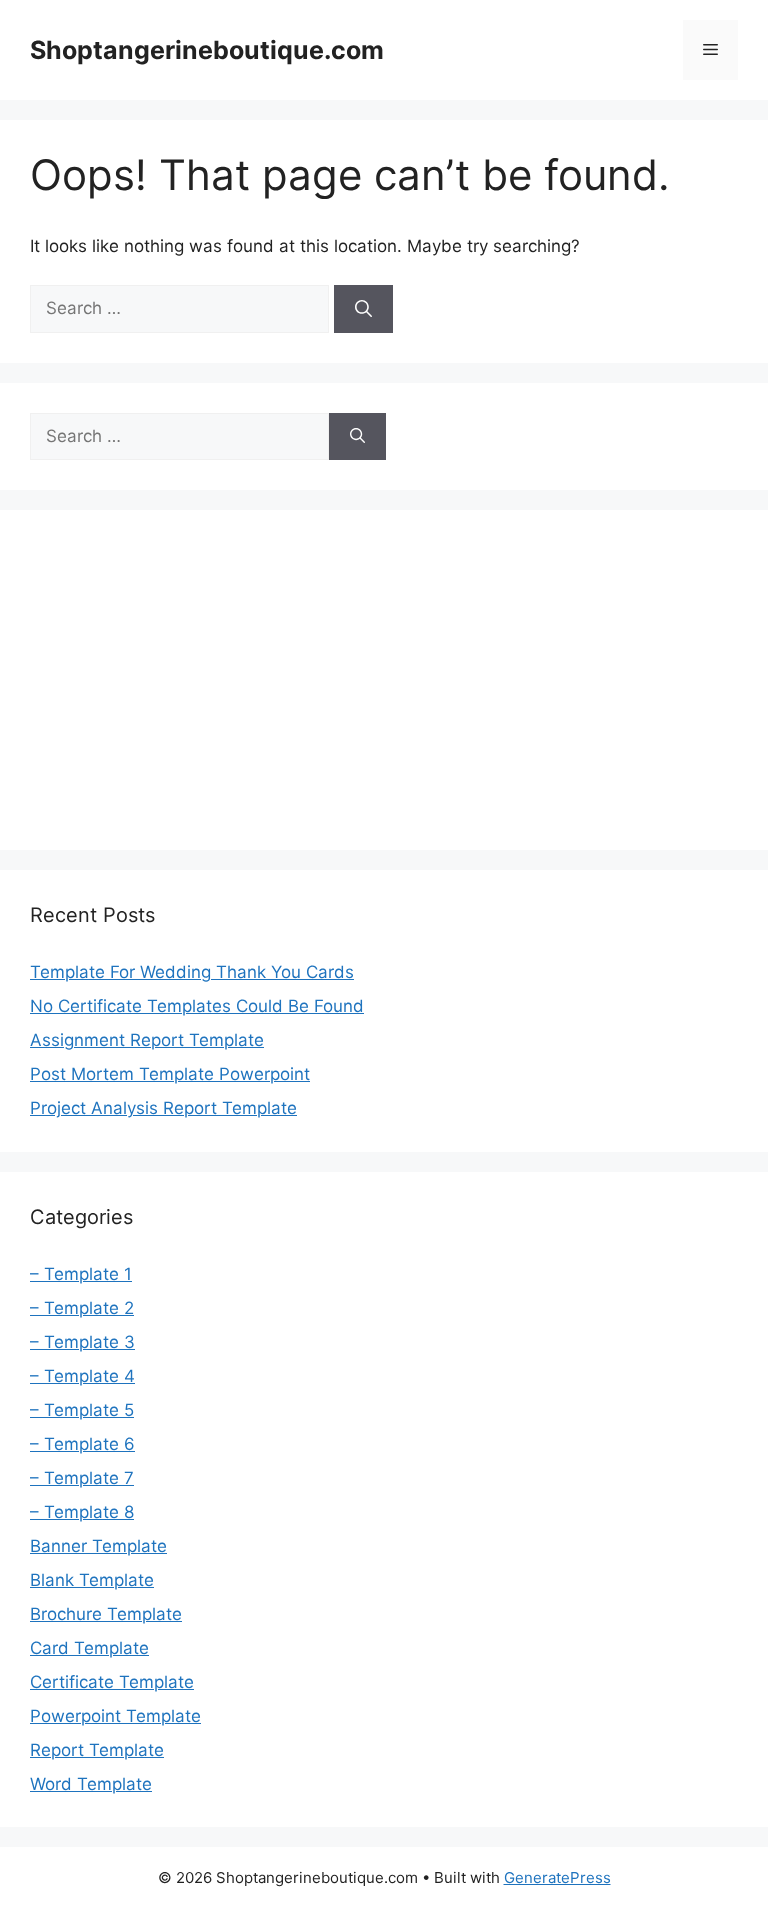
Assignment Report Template (147, 1040)
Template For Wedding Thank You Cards (192, 972)
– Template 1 (81, 1274)
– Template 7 (82, 1478)
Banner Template (98, 1546)
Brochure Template (106, 1614)
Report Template (97, 1750)
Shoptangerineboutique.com (207, 50)
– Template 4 (82, 1376)
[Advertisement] (384, 680)
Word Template (91, 1784)
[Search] (363, 309)
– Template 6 (82, 1444)
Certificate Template (112, 1682)
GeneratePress (557, 1877)
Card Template (89, 1648)
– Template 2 (82, 1308)
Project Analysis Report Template (163, 1108)
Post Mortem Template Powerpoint (170, 1074)
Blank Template (92, 1580)
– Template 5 (82, 1410)
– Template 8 (82, 1512)
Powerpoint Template (115, 1716)
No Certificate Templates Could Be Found (197, 1006)
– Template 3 (82, 1342)
